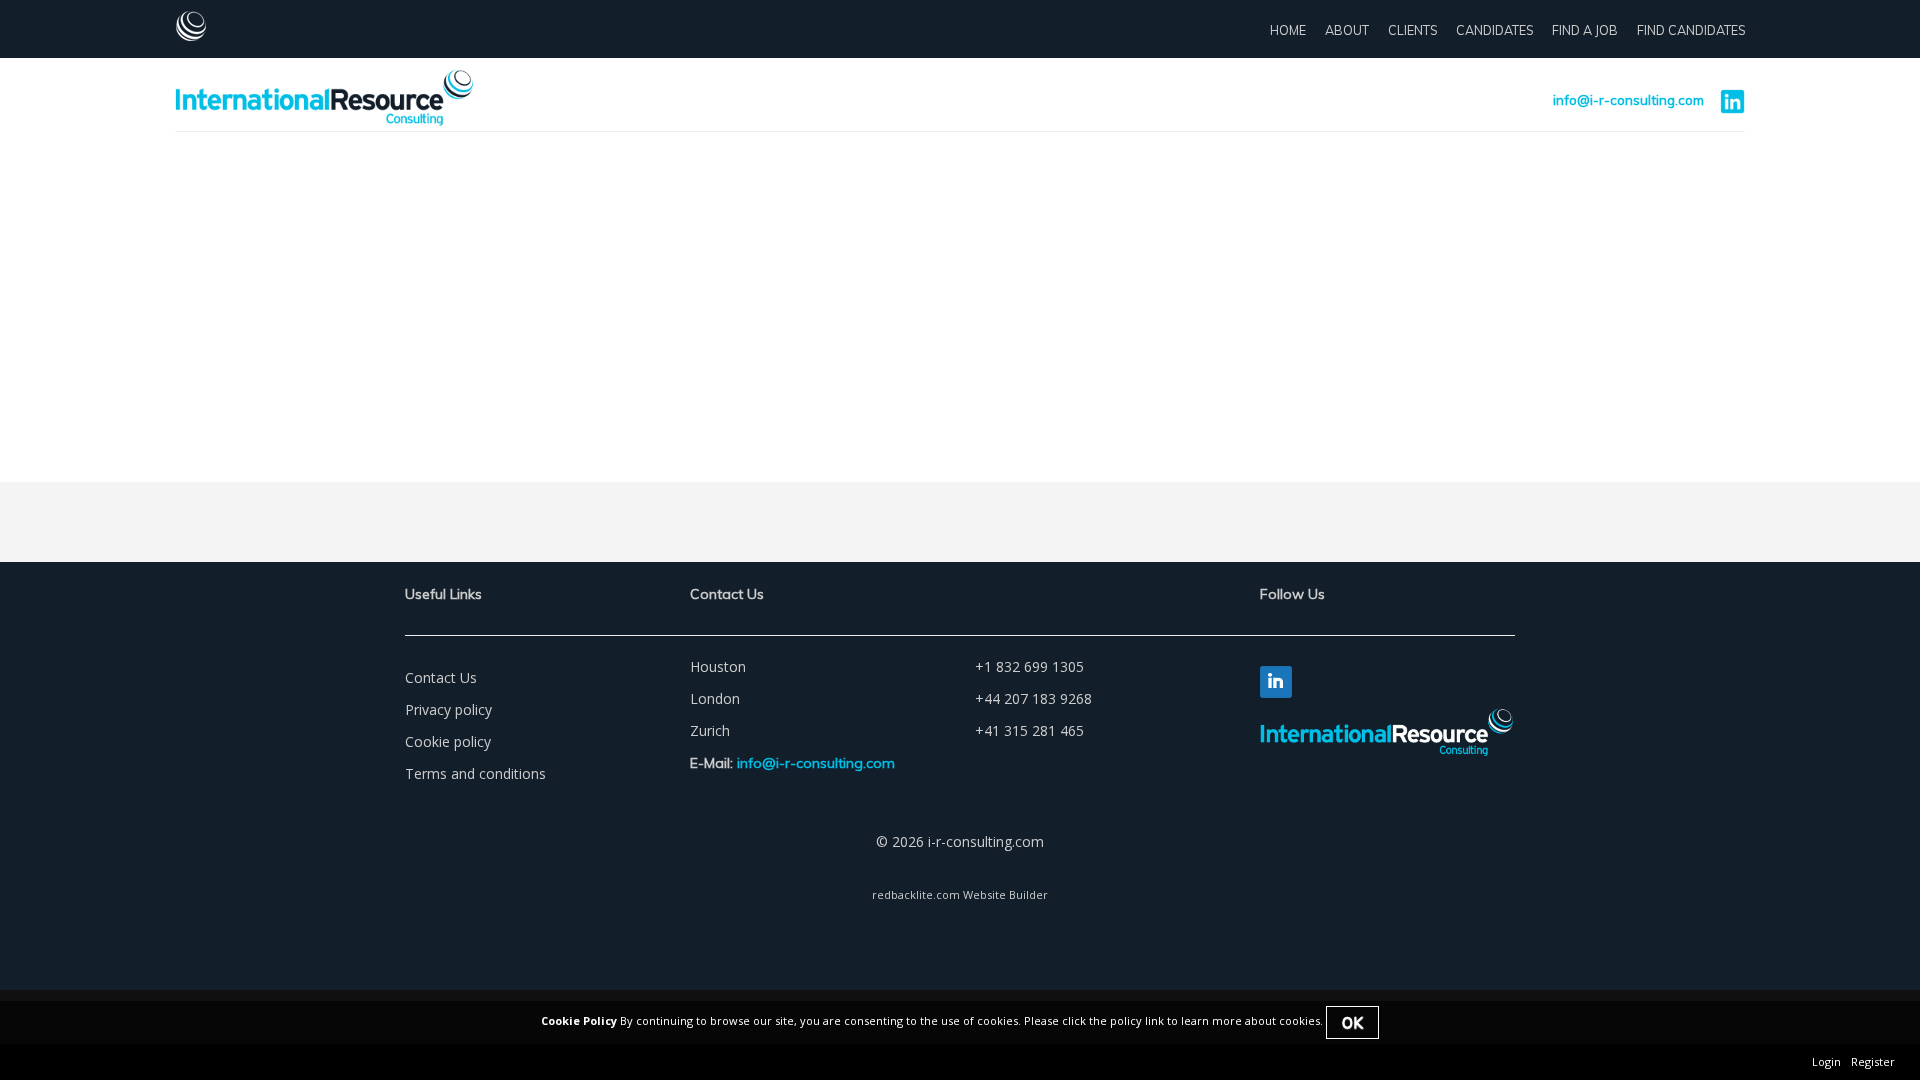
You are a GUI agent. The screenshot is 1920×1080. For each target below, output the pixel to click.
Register (1873, 1061)
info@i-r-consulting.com (1628, 100)
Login (1826, 1061)
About (1347, 30)
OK (1352, 1022)
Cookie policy (448, 741)
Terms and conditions (475, 773)
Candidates (1494, 30)
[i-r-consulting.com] (240, 26)
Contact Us (441, 677)
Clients (1412, 30)
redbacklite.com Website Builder (960, 894)
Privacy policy (448, 709)
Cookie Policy (579, 1020)
